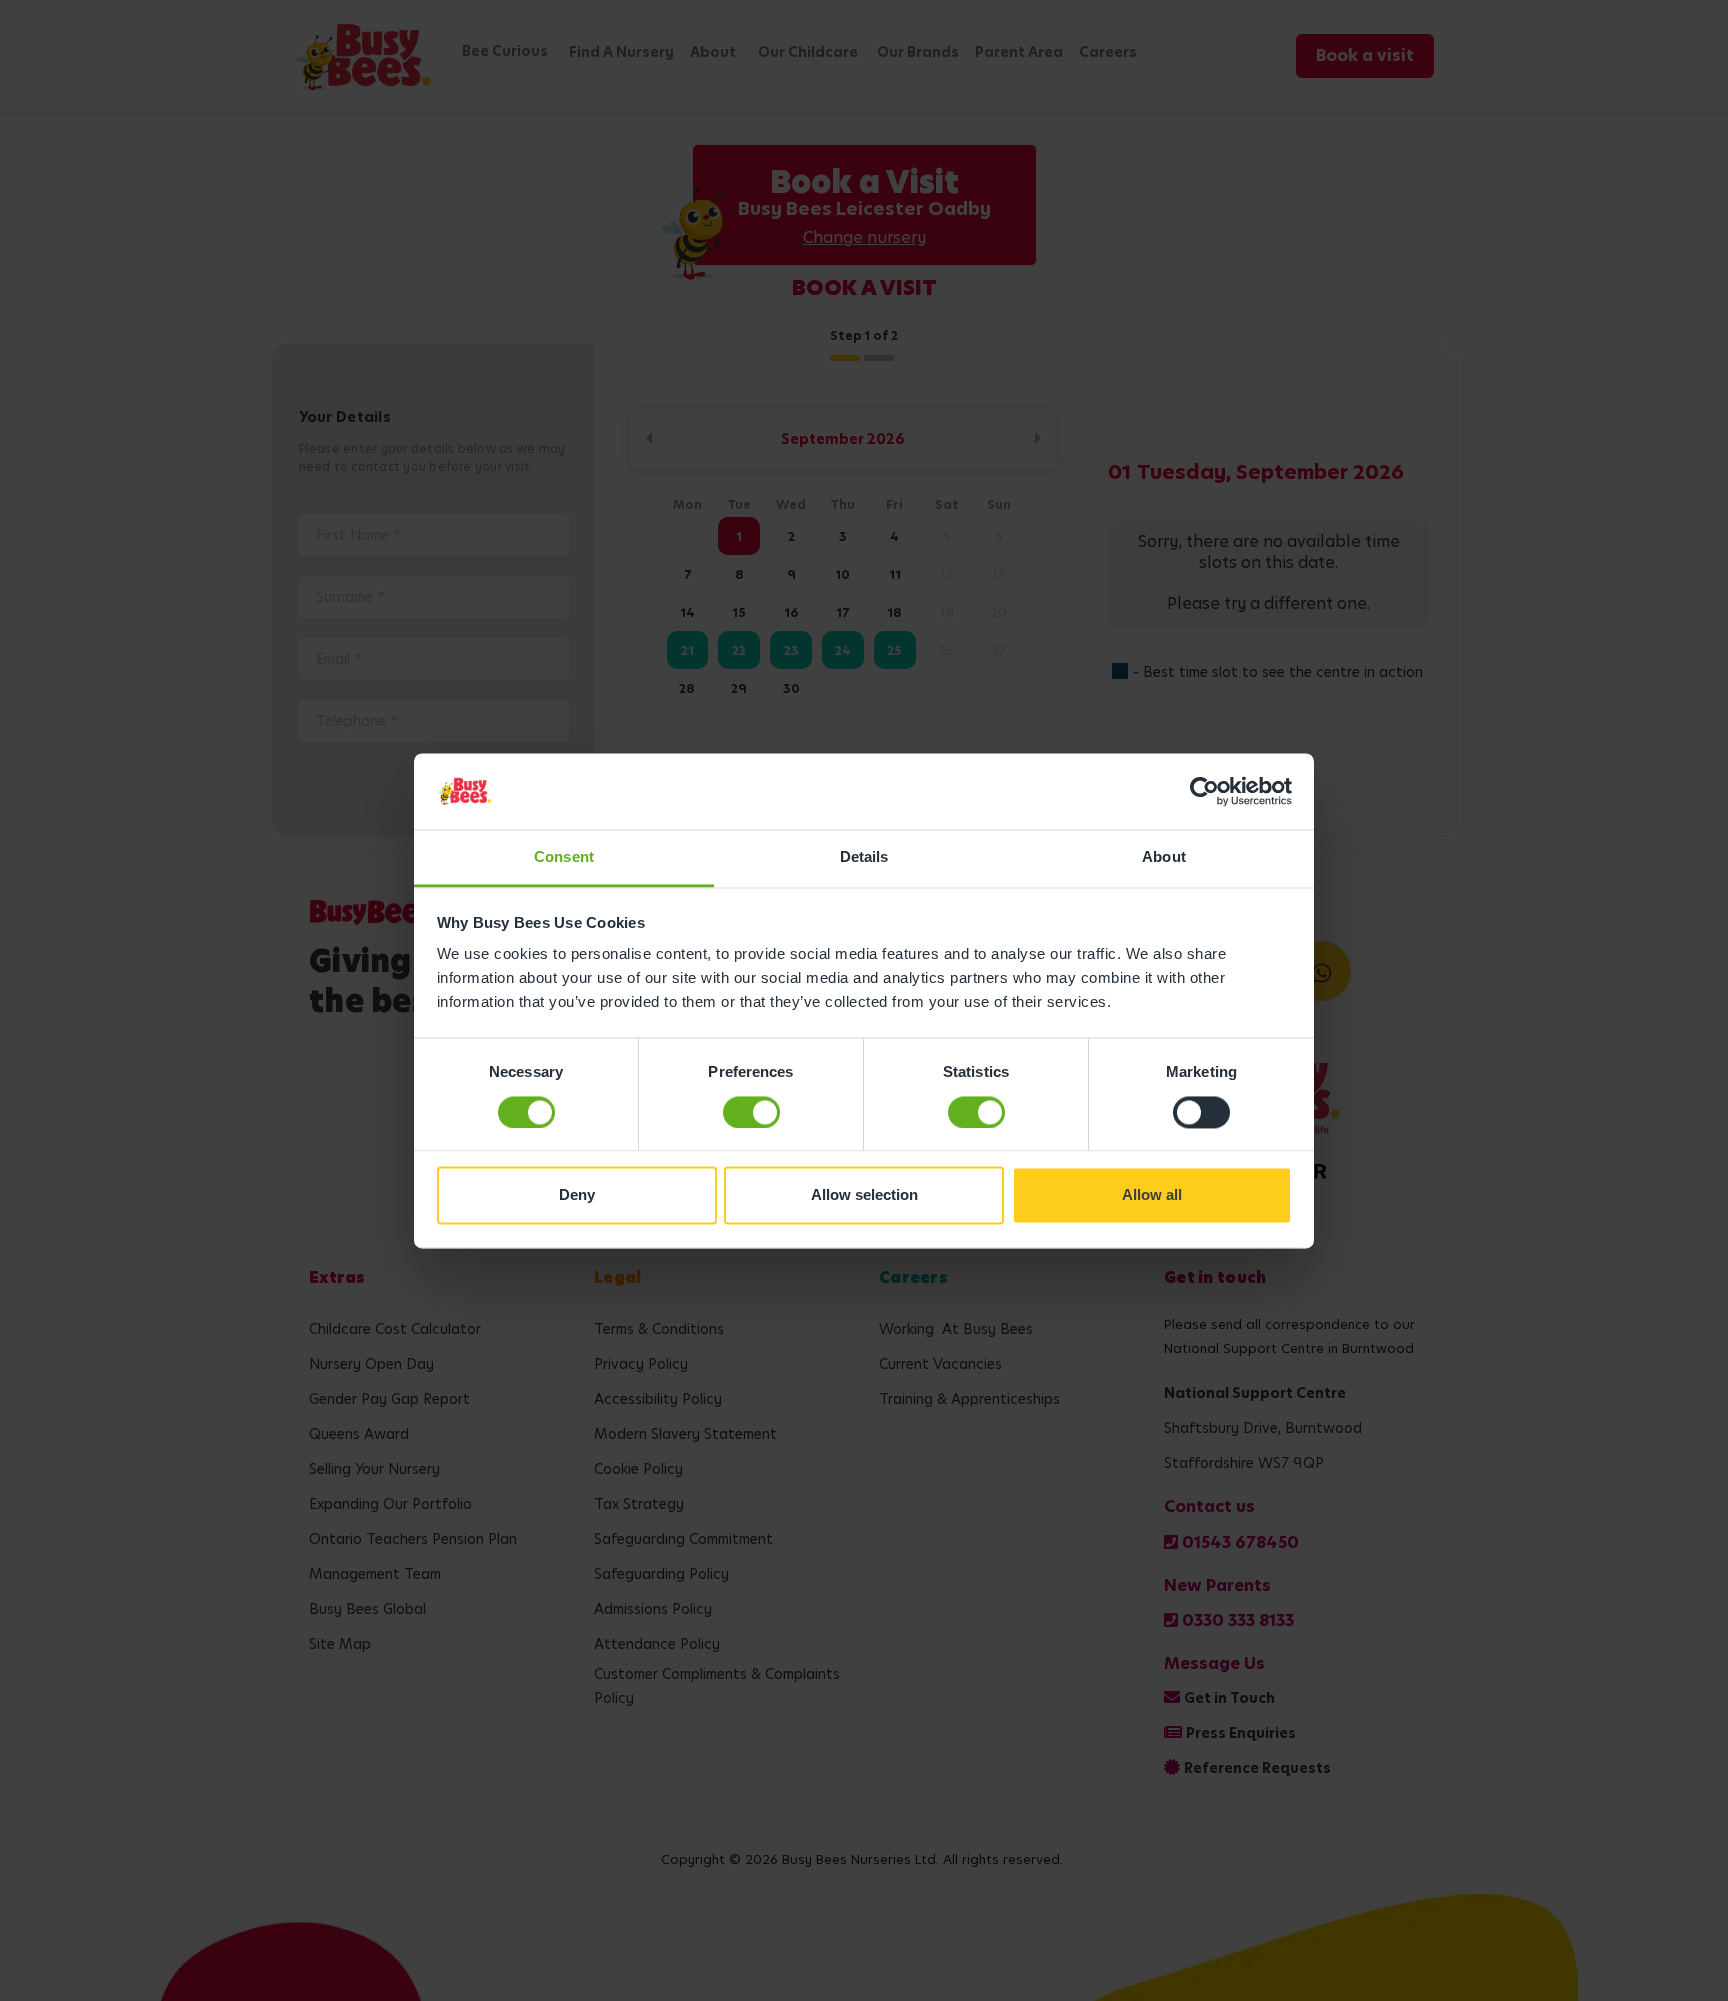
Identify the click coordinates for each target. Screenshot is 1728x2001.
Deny (577, 1195)
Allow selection (864, 1195)
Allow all (1152, 1195)
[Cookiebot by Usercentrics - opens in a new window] (1204, 791)
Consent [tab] (564, 857)
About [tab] (1164, 857)
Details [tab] (864, 857)
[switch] (751, 1112)
